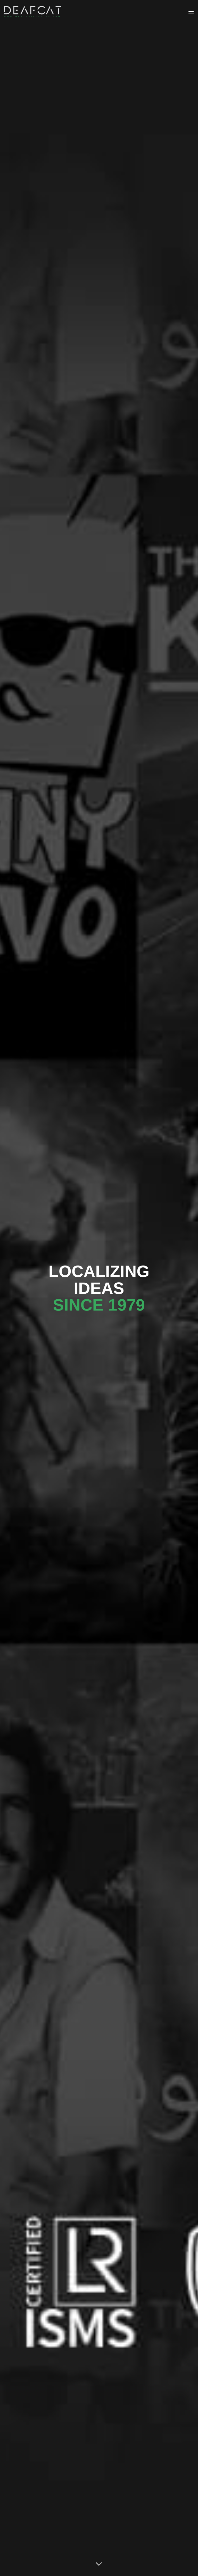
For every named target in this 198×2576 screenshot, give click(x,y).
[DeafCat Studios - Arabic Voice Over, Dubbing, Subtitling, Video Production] (32, 12)
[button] (191, 11)
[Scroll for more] (99, 2564)
